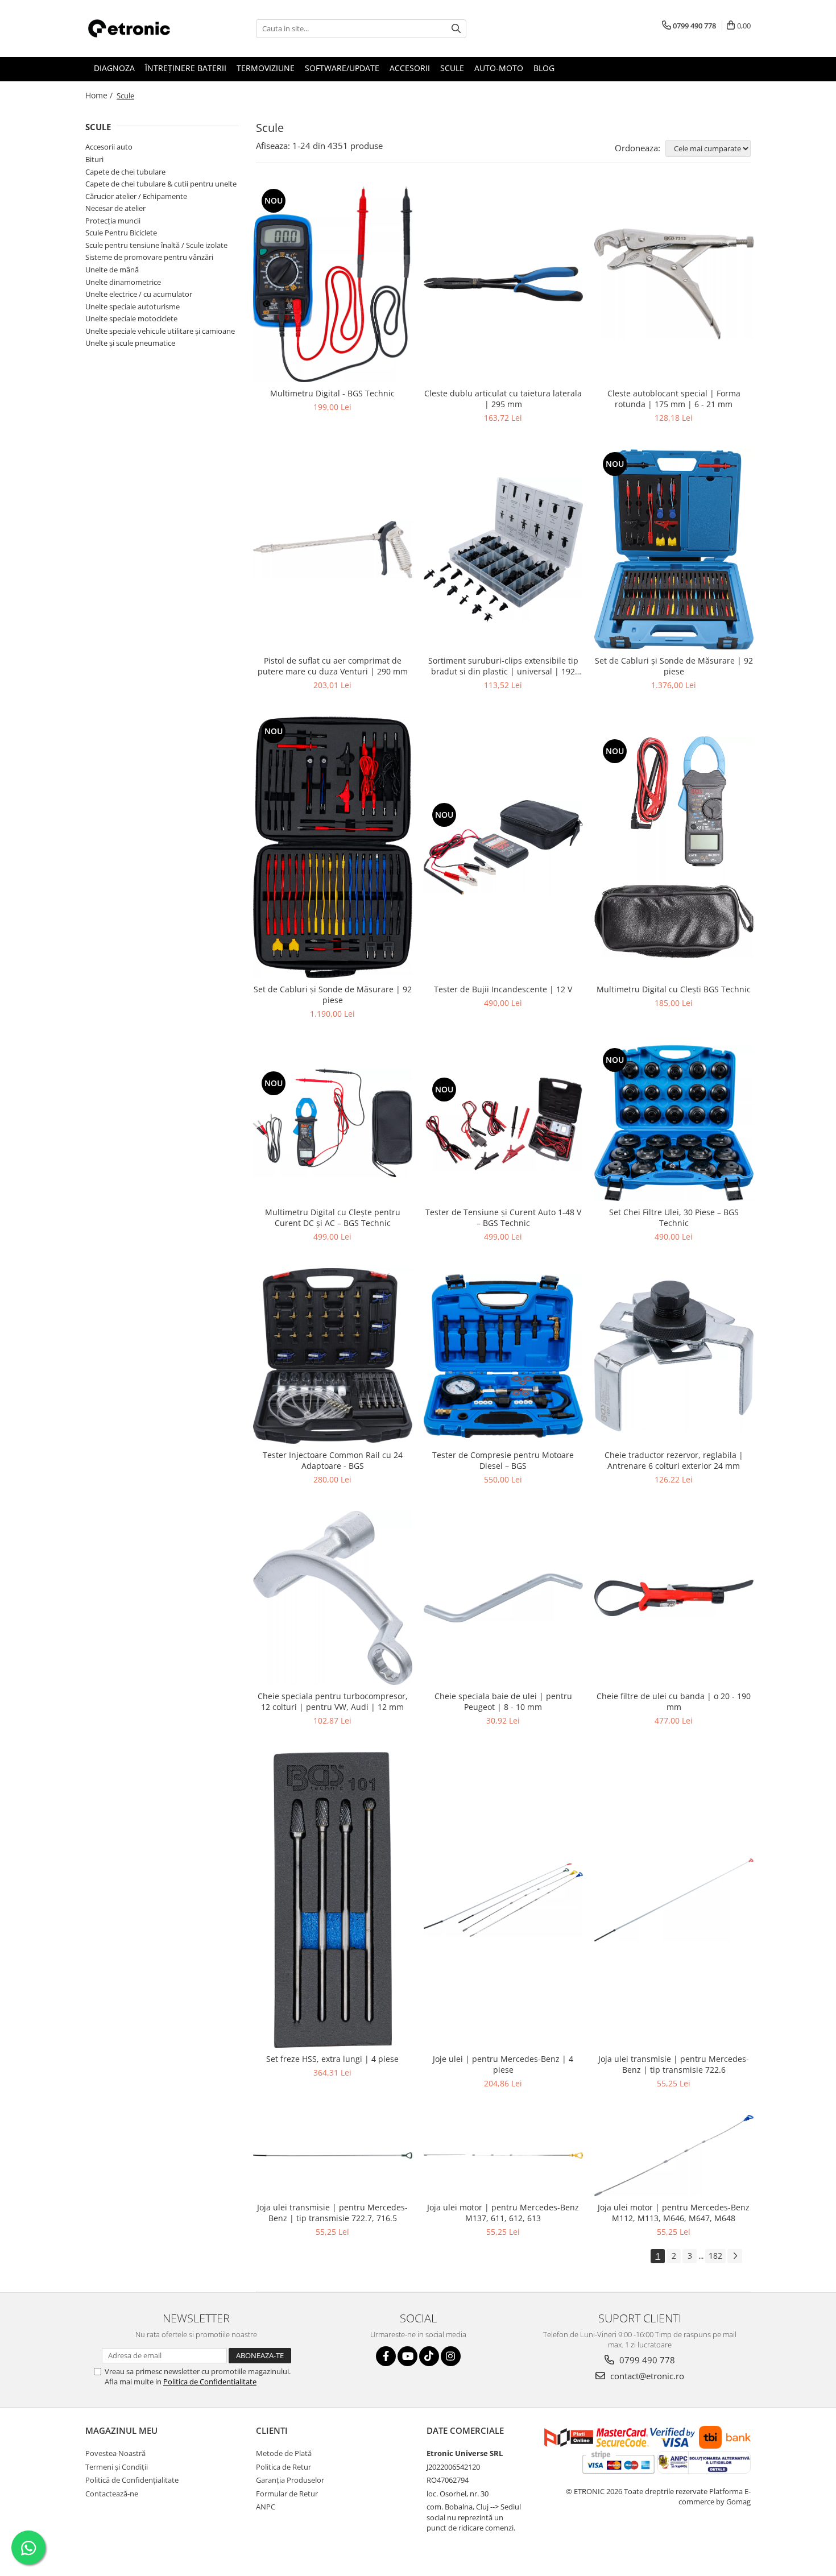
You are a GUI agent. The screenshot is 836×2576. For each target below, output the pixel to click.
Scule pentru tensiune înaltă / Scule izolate (156, 245)
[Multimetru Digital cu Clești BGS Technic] (674, 847)
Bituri (94, 159)
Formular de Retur (287, 2494)
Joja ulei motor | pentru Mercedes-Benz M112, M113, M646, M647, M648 (674, 2213)
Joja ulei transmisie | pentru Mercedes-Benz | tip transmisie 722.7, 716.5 (332, 2213)
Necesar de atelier (115, 208)
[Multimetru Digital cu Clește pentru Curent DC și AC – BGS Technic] (333, 1123)
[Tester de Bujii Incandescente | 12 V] (503, 847)
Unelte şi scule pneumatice (130, 343)
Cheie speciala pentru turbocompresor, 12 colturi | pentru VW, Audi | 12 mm (333, 1701)
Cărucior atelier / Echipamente (136, 196)
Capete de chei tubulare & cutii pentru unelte (161, 184)
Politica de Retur (284, 2467)
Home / (100, 95)
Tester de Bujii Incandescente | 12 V (503, 989)
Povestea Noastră (115, 2453)
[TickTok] (429, 2356)
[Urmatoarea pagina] (735, 2256)
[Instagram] (451, 2356)
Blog (544, 68)
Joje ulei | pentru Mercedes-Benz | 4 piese (503, 2064)
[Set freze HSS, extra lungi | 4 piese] (333, 1900)
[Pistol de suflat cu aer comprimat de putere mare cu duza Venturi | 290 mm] (333, 550)
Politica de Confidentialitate (210, 2382)
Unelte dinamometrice (123, 282)
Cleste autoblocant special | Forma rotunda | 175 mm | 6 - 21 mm (674, 399)
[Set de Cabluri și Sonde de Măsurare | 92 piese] (674, 549)
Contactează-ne (112, 2494)
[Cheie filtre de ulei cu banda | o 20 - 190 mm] (674, 1598)
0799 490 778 (646, 2360)
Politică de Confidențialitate (132, 2480)
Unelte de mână (112, 270)
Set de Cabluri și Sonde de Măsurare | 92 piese (674, 666)
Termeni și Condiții (117, 2467)
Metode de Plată (284, 2453)
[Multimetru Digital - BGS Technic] (333, 284)
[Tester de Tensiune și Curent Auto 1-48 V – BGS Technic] (503, 1123)
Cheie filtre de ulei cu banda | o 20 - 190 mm (674, 1701)
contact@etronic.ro (646, 2376)
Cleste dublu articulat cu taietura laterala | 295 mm (503, 399)
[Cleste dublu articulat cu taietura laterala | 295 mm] (503, 284)
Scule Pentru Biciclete (121, 233)
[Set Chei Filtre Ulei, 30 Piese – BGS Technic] (674, 1123)
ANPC (266, 2507)
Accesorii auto (109, 147)
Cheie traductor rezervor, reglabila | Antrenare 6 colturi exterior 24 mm (674, 1460)
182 (715, 2256)
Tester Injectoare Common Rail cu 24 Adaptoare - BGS (333, 1460)
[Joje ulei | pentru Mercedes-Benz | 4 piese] (503, 1900)
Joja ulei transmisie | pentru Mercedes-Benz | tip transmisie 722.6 (674, 2064)
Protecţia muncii (113, 221)
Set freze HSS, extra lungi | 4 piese (332, 2059)
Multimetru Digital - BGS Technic (332, 393)
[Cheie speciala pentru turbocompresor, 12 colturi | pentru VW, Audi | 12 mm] (333, 1598)
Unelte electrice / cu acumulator (139, 294)
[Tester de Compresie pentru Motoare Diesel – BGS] (503, 1356)
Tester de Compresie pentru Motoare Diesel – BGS (503, 1460)
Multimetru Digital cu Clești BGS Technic (674, 989)
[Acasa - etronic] (142, 28)
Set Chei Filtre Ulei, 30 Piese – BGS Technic (674, 1217)
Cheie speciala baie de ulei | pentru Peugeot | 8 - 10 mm (503, 1701)
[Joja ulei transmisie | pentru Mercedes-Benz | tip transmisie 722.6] (674, 1900)
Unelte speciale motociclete (131, 318)
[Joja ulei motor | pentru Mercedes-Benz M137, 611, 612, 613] (503, 2156)
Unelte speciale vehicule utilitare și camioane (160, 331)
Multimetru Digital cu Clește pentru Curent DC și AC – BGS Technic (333, 1217)
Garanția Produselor (290, 2480)
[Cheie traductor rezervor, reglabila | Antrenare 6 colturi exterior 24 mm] (674, 1356)
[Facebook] (386, 2356)
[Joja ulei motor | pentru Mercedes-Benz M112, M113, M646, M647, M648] (674, 2155)
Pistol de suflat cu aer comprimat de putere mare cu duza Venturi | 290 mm (333, 666)
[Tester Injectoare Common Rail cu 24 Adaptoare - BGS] (333, 1356)
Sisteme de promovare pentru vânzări (149, 257)
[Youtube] (407, 2356)
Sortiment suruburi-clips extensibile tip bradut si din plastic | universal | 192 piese (503, 666)
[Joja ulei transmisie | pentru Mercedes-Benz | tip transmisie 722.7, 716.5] (333, 2155)
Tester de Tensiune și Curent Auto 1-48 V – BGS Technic (503, 1217)
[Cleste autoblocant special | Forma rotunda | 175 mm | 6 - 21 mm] (674, 284)
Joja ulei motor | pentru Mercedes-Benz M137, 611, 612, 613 (503, 2213)
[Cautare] (456, 29)
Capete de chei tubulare (125, 172)
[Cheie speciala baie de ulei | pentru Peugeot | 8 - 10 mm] (503, 1598)
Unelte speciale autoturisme (133, 307)
